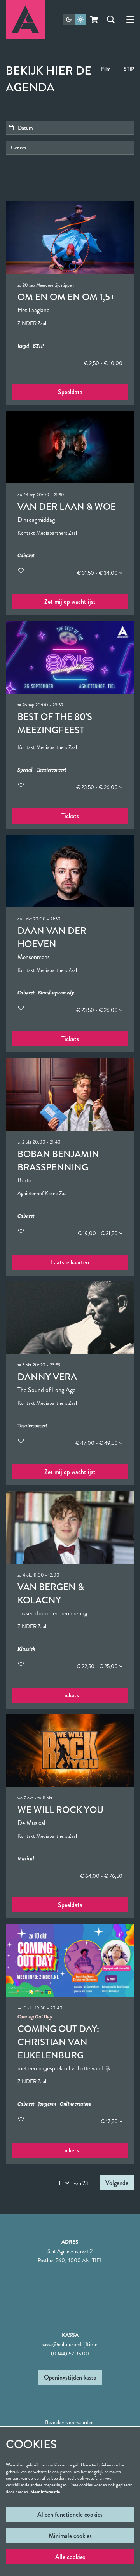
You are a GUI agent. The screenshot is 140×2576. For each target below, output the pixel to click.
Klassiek (26, 1649)
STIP (129, 69)
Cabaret (26, 556)
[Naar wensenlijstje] (21, 571)
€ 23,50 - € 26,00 (98, 787)
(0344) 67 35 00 (70, 2354)
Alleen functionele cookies (70, 2514)
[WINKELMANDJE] (95, 19)
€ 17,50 (110, 2121)
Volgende (117, 2183)
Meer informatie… (47, 2492)
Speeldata (70, 392)
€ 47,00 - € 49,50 (97, 1443)
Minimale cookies (70, 2536)
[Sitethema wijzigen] (75, 19)
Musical (26, 1859)
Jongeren (47, 2104)
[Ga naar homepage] (25, 19)
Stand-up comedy (56, 993)
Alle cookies (70, 2557)
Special (25, 770)
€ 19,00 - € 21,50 (98, 1233)
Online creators (75, 2104)
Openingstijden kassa (70, 2377)
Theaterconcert (51, 770)
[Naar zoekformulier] (111, 19)
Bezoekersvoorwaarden (70, 2422)
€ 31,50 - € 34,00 (98, 573)
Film (106, 69)
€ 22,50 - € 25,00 (98, 1666)
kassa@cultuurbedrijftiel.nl (70, 2344)
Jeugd (23, 346)
